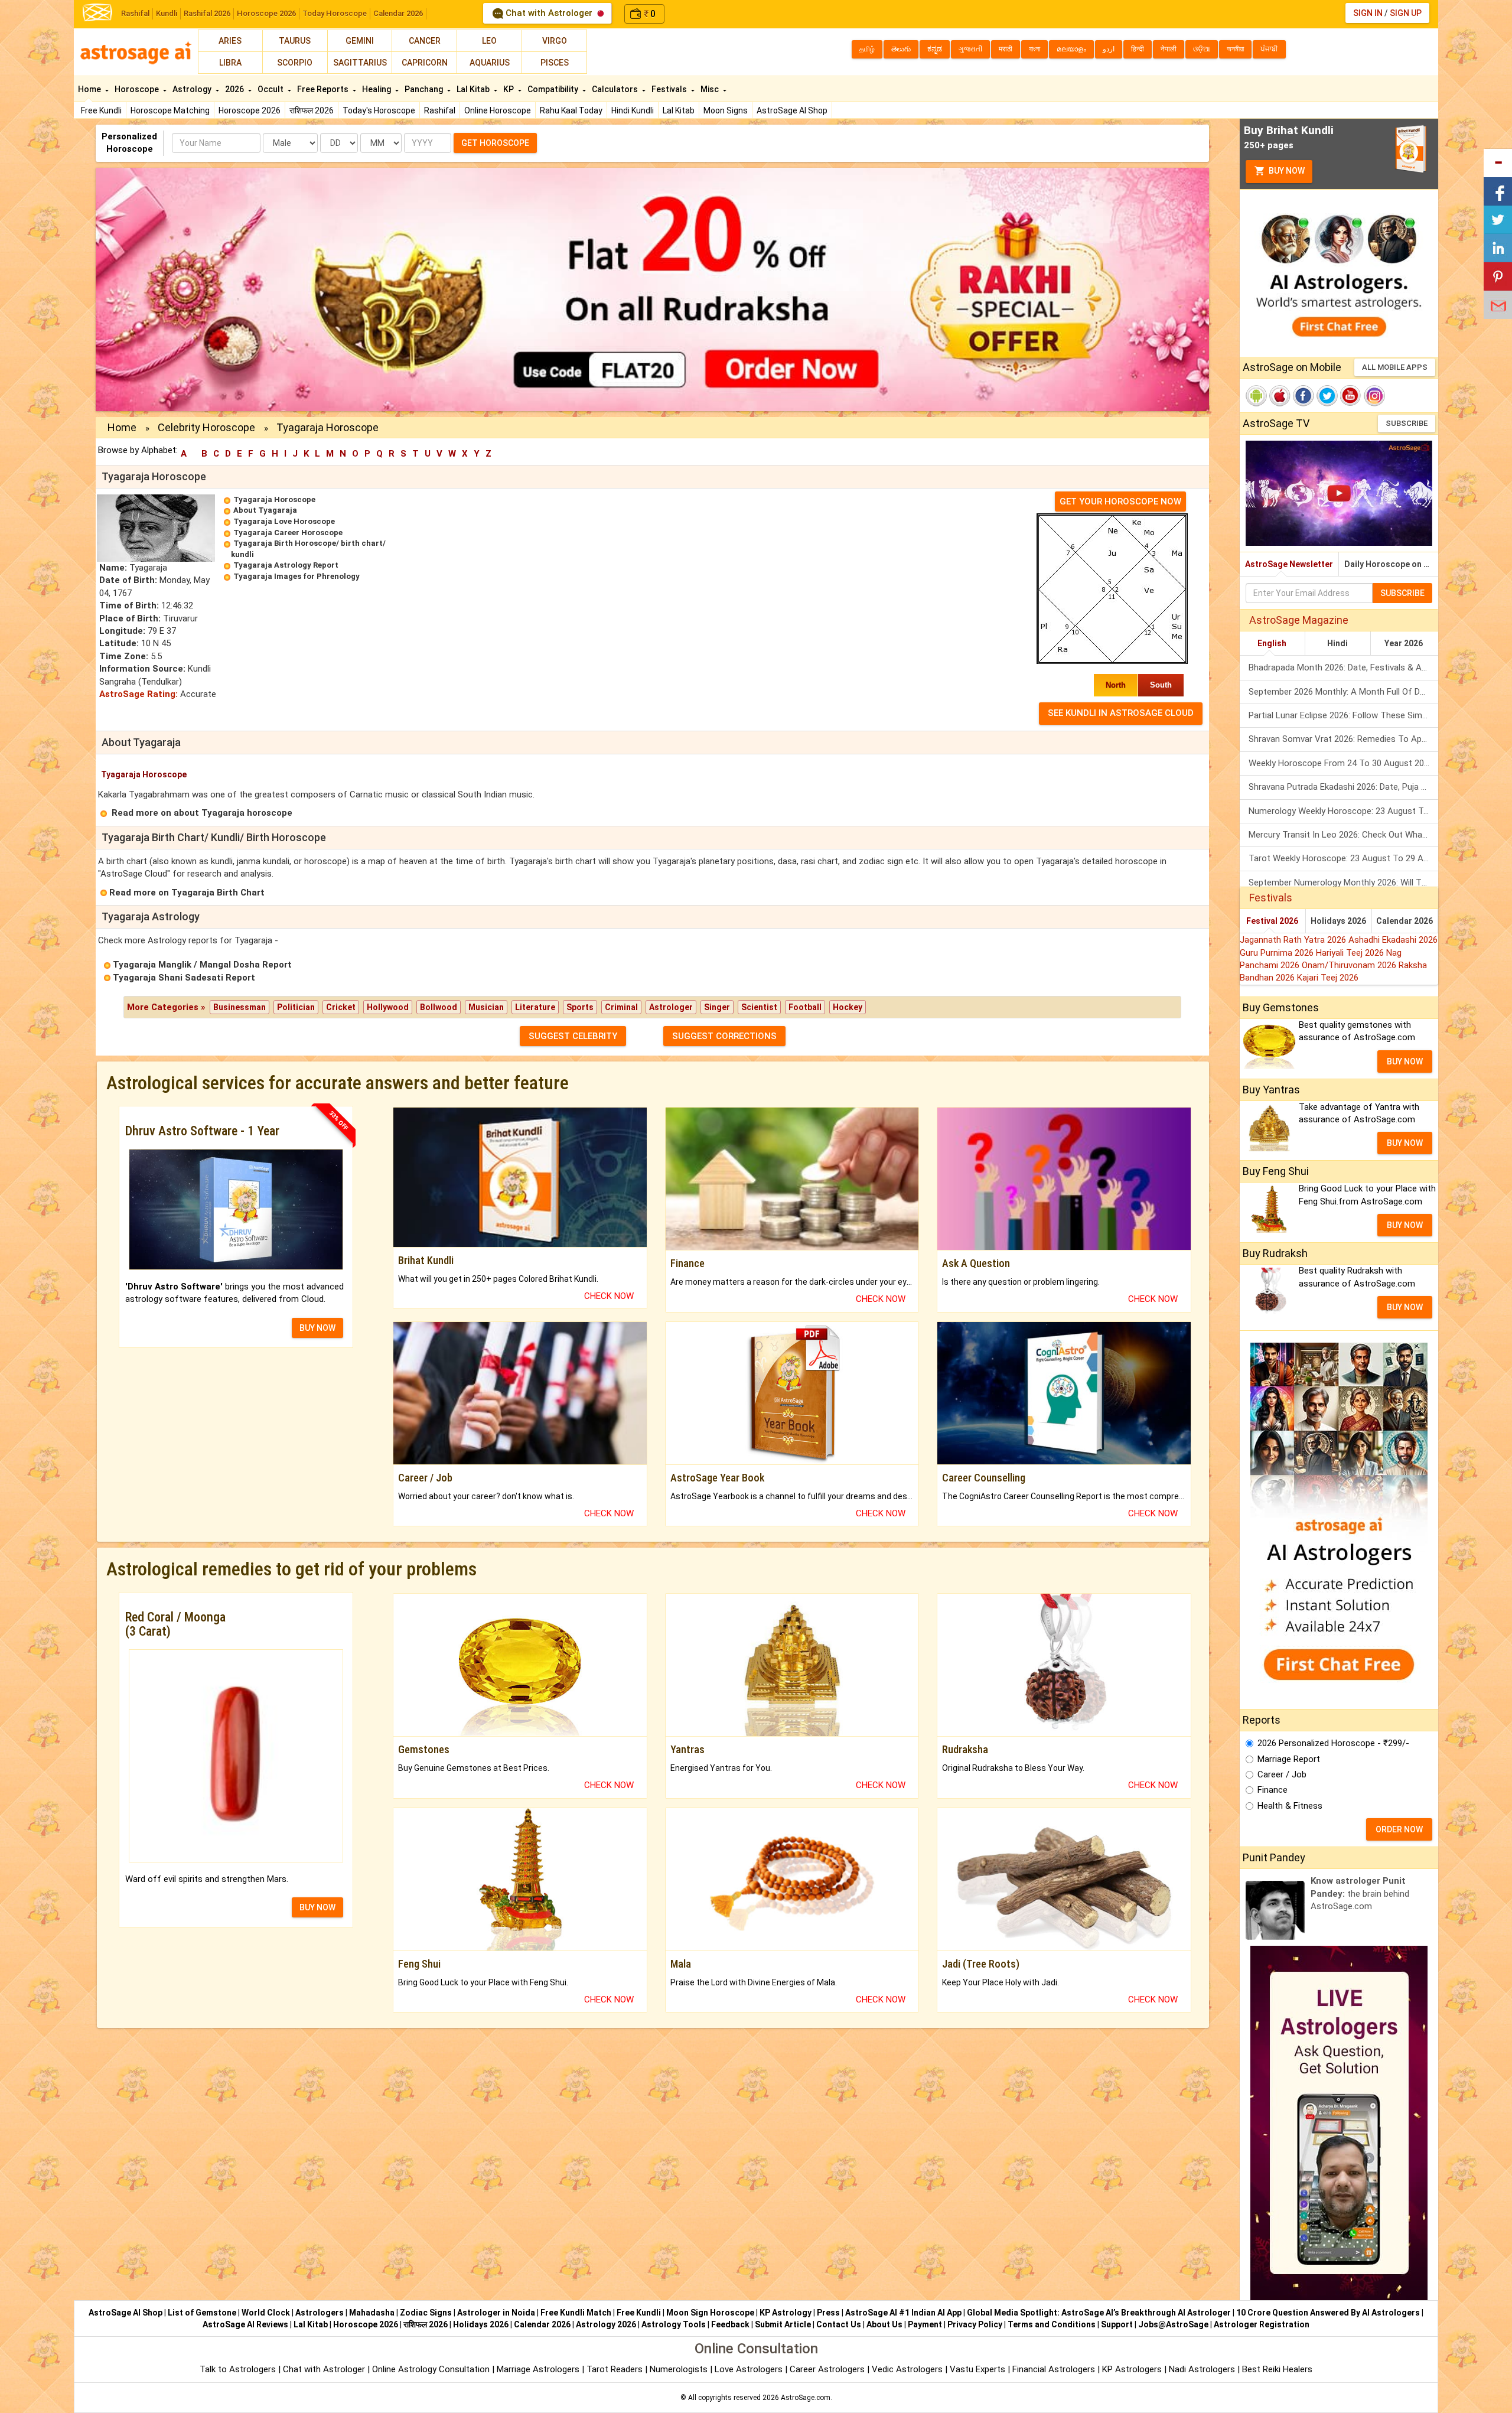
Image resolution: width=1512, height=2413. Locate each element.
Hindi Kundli (633, 110)
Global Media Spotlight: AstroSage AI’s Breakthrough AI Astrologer (1099, 2313)
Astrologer (671, 1007)
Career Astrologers (827, 2369)
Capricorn (425, 63)
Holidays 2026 (1338, 921)
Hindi (1337, 643)
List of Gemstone (202, 2313)
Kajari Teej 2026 (1328, 978)
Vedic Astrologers (907, 2369)
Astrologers (320, 2313)
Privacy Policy (975, 2324)
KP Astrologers (1133, 2369)
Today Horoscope (335, 13)
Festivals (670, 89)
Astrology (193, 89)
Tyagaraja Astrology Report (286, 565)
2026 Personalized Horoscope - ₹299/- (1333, 1743)
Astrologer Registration (1262, 2324)
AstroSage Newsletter (1289, 564)
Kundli (167, 13)
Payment (925, 2324)
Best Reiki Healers (1277, 2369)
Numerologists (680, 2369)
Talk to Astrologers (238, 2369)
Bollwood (439, 1007)
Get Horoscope (495, 143)
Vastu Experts (977, 2369)
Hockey (848, 1007)
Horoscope (138, 89)
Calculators (616, 89)
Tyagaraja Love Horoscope (284, 521)
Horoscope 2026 (266, 13)
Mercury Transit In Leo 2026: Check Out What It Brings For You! (1343, 835)
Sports (580, 1007)
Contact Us (839, 2324)
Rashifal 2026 (207, 13)
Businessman (239, 1007)
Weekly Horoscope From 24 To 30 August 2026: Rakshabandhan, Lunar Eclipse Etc (1343, 763)
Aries (230, 41)
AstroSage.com (806, 2398)
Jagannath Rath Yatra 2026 (1294, 940)
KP (509, 89)
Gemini (360, 41)
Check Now (609, 1296)
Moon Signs (726, 110)
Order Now (1399, 1829)
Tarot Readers (616, 2369)
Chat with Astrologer (549, 13)
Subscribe (1407, 423)
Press (828, 2313)
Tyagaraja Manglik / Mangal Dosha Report (202, 965)
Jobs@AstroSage (1173, 2324)
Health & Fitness (1290, 1806)
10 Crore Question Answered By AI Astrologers (1328, 2313)
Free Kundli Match (576, 2313)
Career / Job (1282, 1774)
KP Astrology (786, 2313)
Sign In (1368, 13)
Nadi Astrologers (1202, 2369)
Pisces (555, 63)
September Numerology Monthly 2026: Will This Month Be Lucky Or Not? (1343, 883)
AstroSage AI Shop (792, 110)
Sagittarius (360, 63)
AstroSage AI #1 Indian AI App (903, 2313)
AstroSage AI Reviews (245, 2324)
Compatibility (554, 89)
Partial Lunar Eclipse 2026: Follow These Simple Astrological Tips (1343, 715)
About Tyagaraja (265, 510)
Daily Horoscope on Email (1391, 564)
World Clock (266, 2313)
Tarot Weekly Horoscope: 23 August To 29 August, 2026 (1343, 858)
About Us (884, 2324)
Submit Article (783, 2324)
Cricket (341, 1007)
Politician (296, 1007)
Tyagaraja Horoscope (274, 499)
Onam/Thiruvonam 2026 (1350, 965)
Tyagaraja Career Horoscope (288, 533)
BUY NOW (317, 1328)
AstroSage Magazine (1299, 620)
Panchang (425, 89)
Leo (489, 41)
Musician (486, 1007)
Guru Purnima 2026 (1278, 953)
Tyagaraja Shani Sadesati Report (184, 978)
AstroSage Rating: (139, 694)
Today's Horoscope (379, 110)
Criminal (621, 1007)
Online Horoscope (498, 110)
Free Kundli (101, 110)
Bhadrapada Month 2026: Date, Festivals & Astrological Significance (1343, 667)
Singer (717, 1007)
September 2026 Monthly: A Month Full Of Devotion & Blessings (1343, 692)
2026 (235, 89)
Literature (535, 1007)
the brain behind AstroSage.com (1360, 1893)
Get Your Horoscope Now (1120, 502)
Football (805, 1007)
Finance (1273, 1790)
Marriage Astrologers (539, 2369)
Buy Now (1286, 171)
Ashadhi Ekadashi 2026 (1393, 940)
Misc (711, 89)
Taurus (295, 41)
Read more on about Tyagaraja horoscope (202, 813)
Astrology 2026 (606, 2324)
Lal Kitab (679, 110)
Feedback (730, 2324)
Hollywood (388, 1007)
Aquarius (490, 63)
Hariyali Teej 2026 (1351, 953)
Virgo (555, 41)
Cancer (425, 41)
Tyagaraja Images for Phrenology (296, 576)
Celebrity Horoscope (206, 427)
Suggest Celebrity (573, 1036)
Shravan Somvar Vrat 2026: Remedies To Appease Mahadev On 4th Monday (1343, 739)
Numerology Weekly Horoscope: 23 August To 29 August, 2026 (1343, 811)
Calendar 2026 (398, 13)
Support (1117, 2324)
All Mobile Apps (1395, 367)
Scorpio (295, 63)
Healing (377, 89)
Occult (271, 89)
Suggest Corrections (724, 1036)
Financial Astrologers (1054, 2369)
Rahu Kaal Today (571, 110)
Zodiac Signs (426, 2313)
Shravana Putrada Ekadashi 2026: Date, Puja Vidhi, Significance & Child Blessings (1343, 787)
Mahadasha (372, 2313)
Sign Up (1406, 13)
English (1272, 643)
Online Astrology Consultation (432, 2369)
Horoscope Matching (170, 110)
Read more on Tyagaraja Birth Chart (187, 893)
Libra (230, 63)
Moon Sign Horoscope (710, 2313)
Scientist (759, 1007)
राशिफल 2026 (312, 110)
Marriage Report (1289, 1759)
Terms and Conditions (1052, 2324)
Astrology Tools (674, 2324)
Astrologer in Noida (496, 2313)
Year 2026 (1404, 643)
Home (90, 89)
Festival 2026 (1272, 921)
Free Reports (324, 89)
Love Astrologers (749, 2369)
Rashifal (135, 13)
